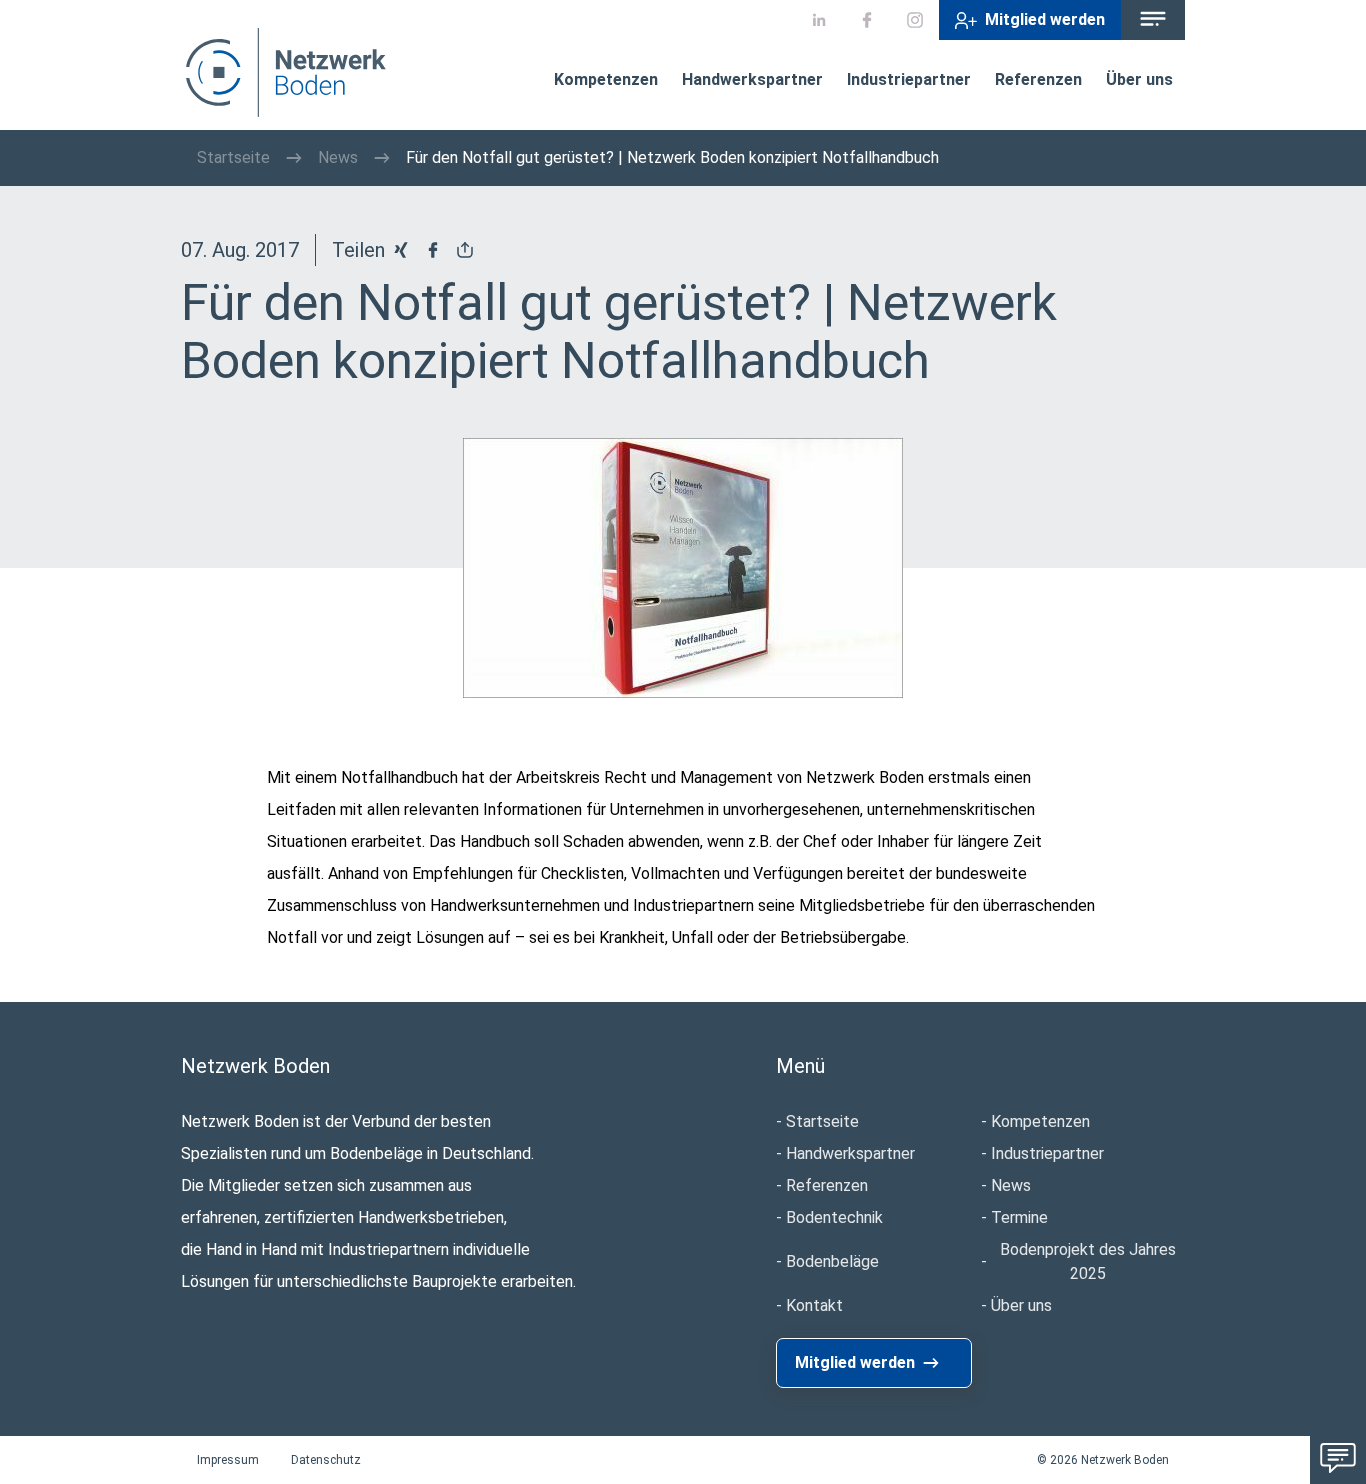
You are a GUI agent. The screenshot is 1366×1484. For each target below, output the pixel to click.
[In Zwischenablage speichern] (465, 250)
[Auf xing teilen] (401, 250)
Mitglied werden (1045, 19)
